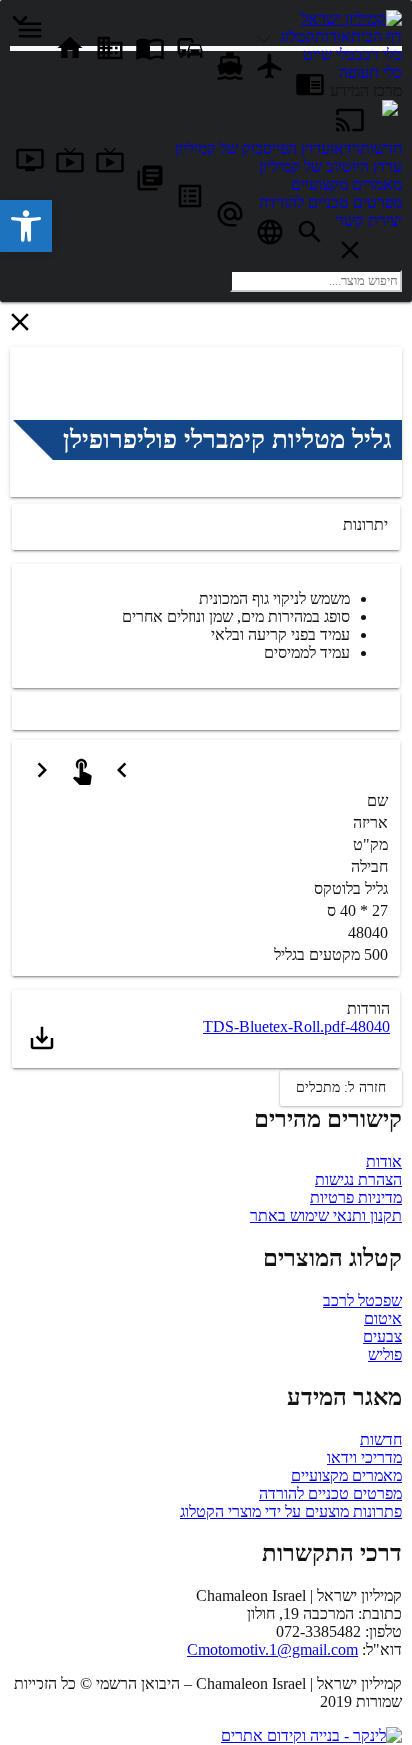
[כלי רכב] (266, 36)
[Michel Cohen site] (390, 110)
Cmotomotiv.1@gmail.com (272, 1649)
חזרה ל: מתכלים (341, 1087)
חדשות (381, 1439)
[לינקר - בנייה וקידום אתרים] (311, 1735)
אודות (384, 1161)
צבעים (382, 1336)
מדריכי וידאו (364, 1457)
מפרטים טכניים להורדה (330, 1493)
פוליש (385, 1354)
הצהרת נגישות (358, 1179)
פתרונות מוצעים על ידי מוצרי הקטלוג (291, 1511)
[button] (26, 226)
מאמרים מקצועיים (346, 1475)
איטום (383, 1318)
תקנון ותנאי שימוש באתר (326, 1215)
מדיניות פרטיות (356, 1197)
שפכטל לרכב (362, 1300)
